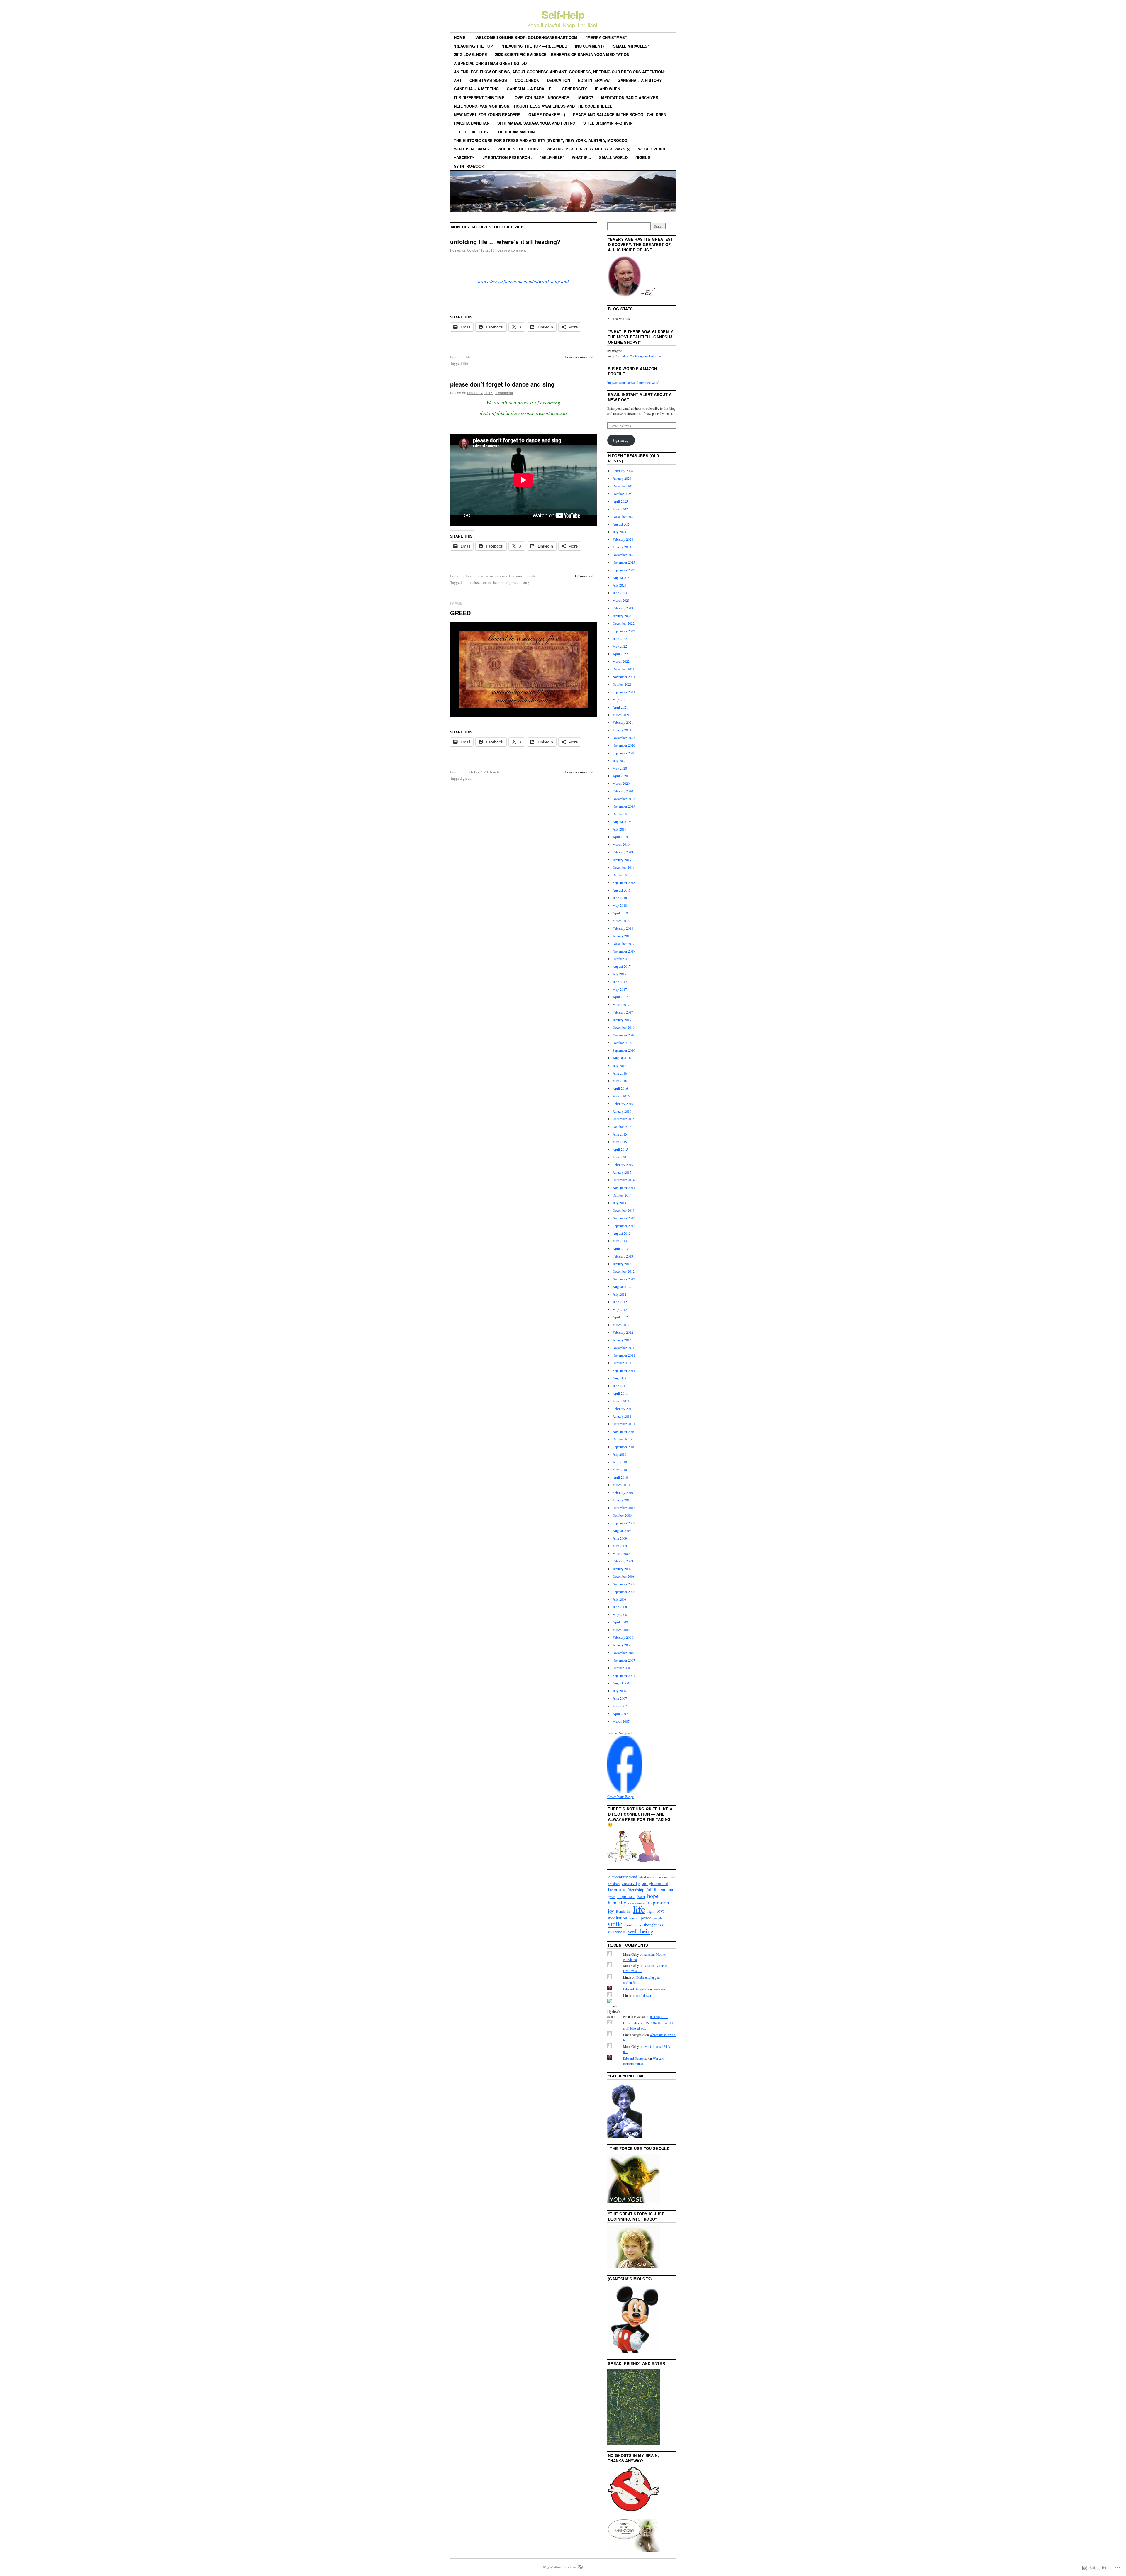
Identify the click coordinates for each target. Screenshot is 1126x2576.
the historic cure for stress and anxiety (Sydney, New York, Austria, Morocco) (541, 140)
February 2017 (623, 1012)
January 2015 (622, 1172)
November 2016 (624, 1035)
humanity (617, 1903)
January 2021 (622, 730)
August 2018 (622, 890)
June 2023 (620, 593)
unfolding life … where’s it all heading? (505, 241)
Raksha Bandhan (472, 123)
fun (670, 1889)
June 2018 (620, 898)
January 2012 (622, 1340)
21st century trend (623, 1877)
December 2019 (624, 799)
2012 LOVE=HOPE (470, 54)
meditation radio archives (630, 98)
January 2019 (622, 860)
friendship (636, 1890)
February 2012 (623, 1332)
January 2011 (622, 1416)
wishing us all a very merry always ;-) (588, 149)
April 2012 (620, 1317)
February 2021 (623, 722)
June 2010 (620, 1462)
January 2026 (622, 478)
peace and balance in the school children (620, 115)
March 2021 (621, 715)
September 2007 (624, 1675)
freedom (472, 576)
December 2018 (624, 867)
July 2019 (619, 829)
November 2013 (624, 1218)
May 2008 (620, 1614)
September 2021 (624, 692)
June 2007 (620, 1698)
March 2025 (621, 509)
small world (613, 157)
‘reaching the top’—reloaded (535, 46)
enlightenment (655, 1883)
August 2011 (622, 1378)
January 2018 (622, 936)
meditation (618, 1918)
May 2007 (620, 1706)
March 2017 (621, 1004)
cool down (660, 1989)
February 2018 (623, 928)
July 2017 (619, 974)
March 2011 (621, 1401)
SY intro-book (469, 166)
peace (646, 1918)
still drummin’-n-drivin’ (608, 123)
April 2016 (620, 1088)
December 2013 (624, 1210)
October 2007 (622, 1668)
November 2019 (624, 806)
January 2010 (622, 1500)
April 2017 (620, 997)
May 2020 (620, 768)
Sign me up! (621, 440)
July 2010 (619, 1454)
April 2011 (620, 1393)
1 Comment (584, 576)
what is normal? (472, 149)
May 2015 (620, 1142)
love (661, 1911)
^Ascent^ (464, 157)
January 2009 (622, 1569)
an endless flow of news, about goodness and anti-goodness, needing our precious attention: (559, 72)
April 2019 (620, 837)
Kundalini (623, 1911)
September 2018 (624, 882)
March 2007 (621, 1721)
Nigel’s (643, 157)
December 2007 (624, 1653)
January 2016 (622, 1111)
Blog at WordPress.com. (560, 2567)
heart (641, 1897)
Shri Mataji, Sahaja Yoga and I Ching (536, 123)
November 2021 (624, 677)
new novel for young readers (487, 115)
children (614, 1884)
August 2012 (622, 1287)
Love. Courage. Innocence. (541, 98)
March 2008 (621, 1630)
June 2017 (620, 982)
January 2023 (622, 616)
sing (526, 582)
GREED (460, 613)
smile (531, 576)
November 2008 (624, 1584)
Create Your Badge (620, 1797)
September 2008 (624, 1592)
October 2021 (622, 684)
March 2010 (621, 1485)
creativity (631, 1883)
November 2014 (624, 1187)
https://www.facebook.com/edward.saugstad (523, 281)
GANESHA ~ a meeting (476, 89)
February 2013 (623, 1256)
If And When (608, 89)
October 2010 (622, 1439)
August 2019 (622, 821)
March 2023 (621, 600)
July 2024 (619, 532)
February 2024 (623, 539)
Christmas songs (488, 80)
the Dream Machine (517, 132)
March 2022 (621, 661)
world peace (652, 149)
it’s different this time (479, 98)
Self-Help (563, 14)
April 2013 (620, 1248)
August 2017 (622, 966)
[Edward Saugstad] (625, 1791)
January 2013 (622, 1264)
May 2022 (620, 646)
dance (467, 582)
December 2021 (624, 669)
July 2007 (619, 1691)
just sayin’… (659, 2016)
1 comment (504, 393)
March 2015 (621, 1157)
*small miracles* (630, 46)
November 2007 (624, 1660)
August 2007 (622, 1683)
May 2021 (620, 699)
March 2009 (621, 1553)
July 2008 (619, 1599)
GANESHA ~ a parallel (530, 89)
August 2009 (622, 1531)
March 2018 (621, 921)
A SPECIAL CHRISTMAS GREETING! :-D (490, 63)
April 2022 (620, 654)
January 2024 (622, 547)
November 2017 (624, 951)
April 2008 (620, 1622)
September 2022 (624, 631)
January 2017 (622, 1020)
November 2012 (624, 1279)
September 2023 (624, 570)
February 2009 (623, 1561)
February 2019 (623, 852)
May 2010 (620, 1470)
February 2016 (623, 1104)
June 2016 (620, 1073)
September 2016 (624, 1050)
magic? (586, 98)
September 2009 (624, 1523)
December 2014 (624, 1180)
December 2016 (624, 1027)
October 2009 (622, 1515)
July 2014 (619, 1203)
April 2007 (620, 1714)
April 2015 (620, 1149)
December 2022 (624, 623)
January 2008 (622, 1645)
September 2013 (624, 1226)
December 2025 (624, 486)
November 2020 (624, 745)
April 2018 (620, 913)
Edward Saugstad (619, 1733)
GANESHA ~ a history (640, 80)
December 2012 (624, 1271)
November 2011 (624, 1355)
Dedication (558, 80)
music (521, 576)
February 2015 (623, 1165)
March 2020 (621, 783)
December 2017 (624, 943)
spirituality (633, 1925)
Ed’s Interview (594, 80)
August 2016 (622, 1058)
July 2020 (619, 760)
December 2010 (624, 1424)
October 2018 (622, 875)
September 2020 (624, 753)
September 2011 (624, 1370)
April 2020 (620, 776)
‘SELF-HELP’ (552, 157)
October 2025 (622, 494)
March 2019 (621, 844)
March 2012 (621, 1325)
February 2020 (623, 791)
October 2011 (622, 1363)
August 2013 (622, 1233)
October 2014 (622, 1195)
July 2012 (619, 1294)
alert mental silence (654, 1877)
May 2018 (620, 905)
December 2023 (624, 555)
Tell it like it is (471, 132)
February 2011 (623, 1409)
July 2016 (619, 1065)
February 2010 (623, 1492)
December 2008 (624, 1576)
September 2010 (624, 1447)
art (458, 80)
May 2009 (620, 1546)
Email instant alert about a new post (640, 397)
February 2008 (623, 1637)
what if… (581, 157)
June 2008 (620, 1607)
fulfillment (656, 1889)
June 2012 (620, 1302)
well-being (641, 1931)
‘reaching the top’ (474, 46)
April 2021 (620, 707)
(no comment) (589, 46)
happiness (626, 1896)
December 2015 (624, 1119)
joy (611, 1911)
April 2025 (620, 501)
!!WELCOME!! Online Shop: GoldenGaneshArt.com (525, 37)
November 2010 (624, 1431)
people (658, 1918)
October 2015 (622, 1126)
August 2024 (622, 524)
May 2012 (620, 1309)
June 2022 (620, 638)
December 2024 (624, 516)
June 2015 (620, 1134)
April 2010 (620, 1477)
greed (467, 778)
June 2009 (620, 1538)
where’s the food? (518, 149)
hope (484, 576)
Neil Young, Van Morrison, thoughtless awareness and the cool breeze (533, 106)
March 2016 (621, 1096)
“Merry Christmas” (606, 37)
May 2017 (620, 989)
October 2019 (622, 814)
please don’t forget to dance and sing (502, 384)
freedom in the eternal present (497, 582)
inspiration (499, 576)
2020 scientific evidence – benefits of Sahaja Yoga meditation (562, 54)
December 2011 (624, 1348)
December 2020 (624, 738)
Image (456, 603)
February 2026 (623, 471)
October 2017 (622, 959)
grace (612, 1897)
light (651, 1911)
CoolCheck (527, 80)
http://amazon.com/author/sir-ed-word (633, 382)
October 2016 (622, 1043)
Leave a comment (512, 250)
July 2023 (619, 585)
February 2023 (623, 608)
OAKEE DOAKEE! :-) (547, 115)
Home (460, 37)
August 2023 (622, 577)
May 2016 (620, 1081)
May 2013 (620, 1241)
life (468, 357)
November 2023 (624, 562)
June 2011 (620, 1386)
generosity (574, 89)
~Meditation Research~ (507, 157)
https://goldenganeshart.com (642, 356)
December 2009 (624, 1508)
